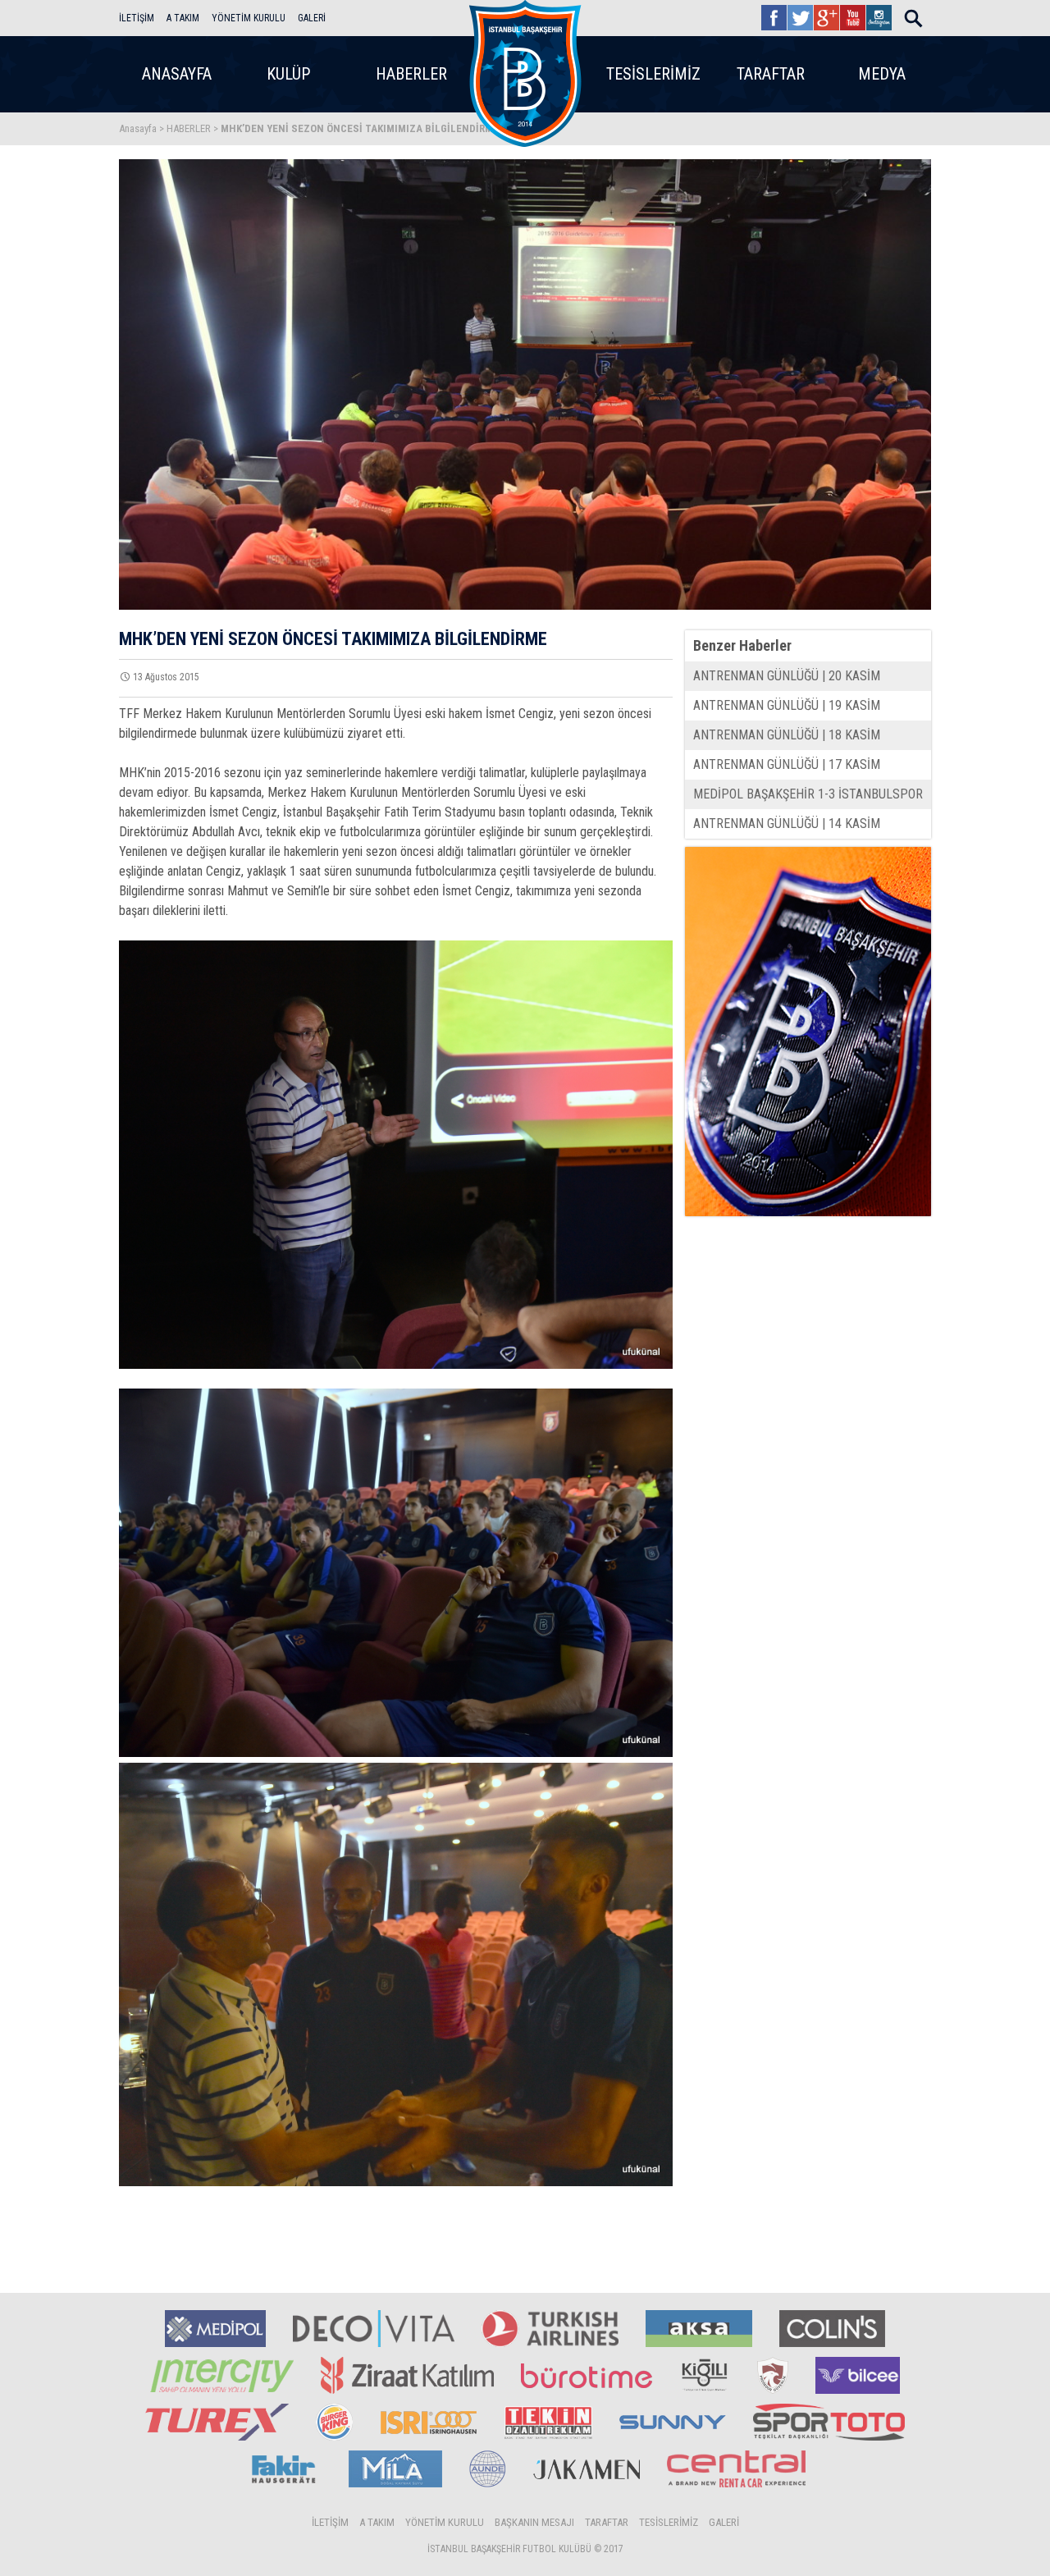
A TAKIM (183, 18)
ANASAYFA (177, 74)
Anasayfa (138, 128)
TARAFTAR (771, 74)
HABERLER (411, 74)
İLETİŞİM (137, 18)
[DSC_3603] (396, 1155)
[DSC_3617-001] (396, 1974)
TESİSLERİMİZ (653, 74)
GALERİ (312, 18)
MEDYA (882, 74)
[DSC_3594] (396, 1573)
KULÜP (288, 74)
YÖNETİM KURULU (249, 18)
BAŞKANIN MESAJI (534, 2522)
